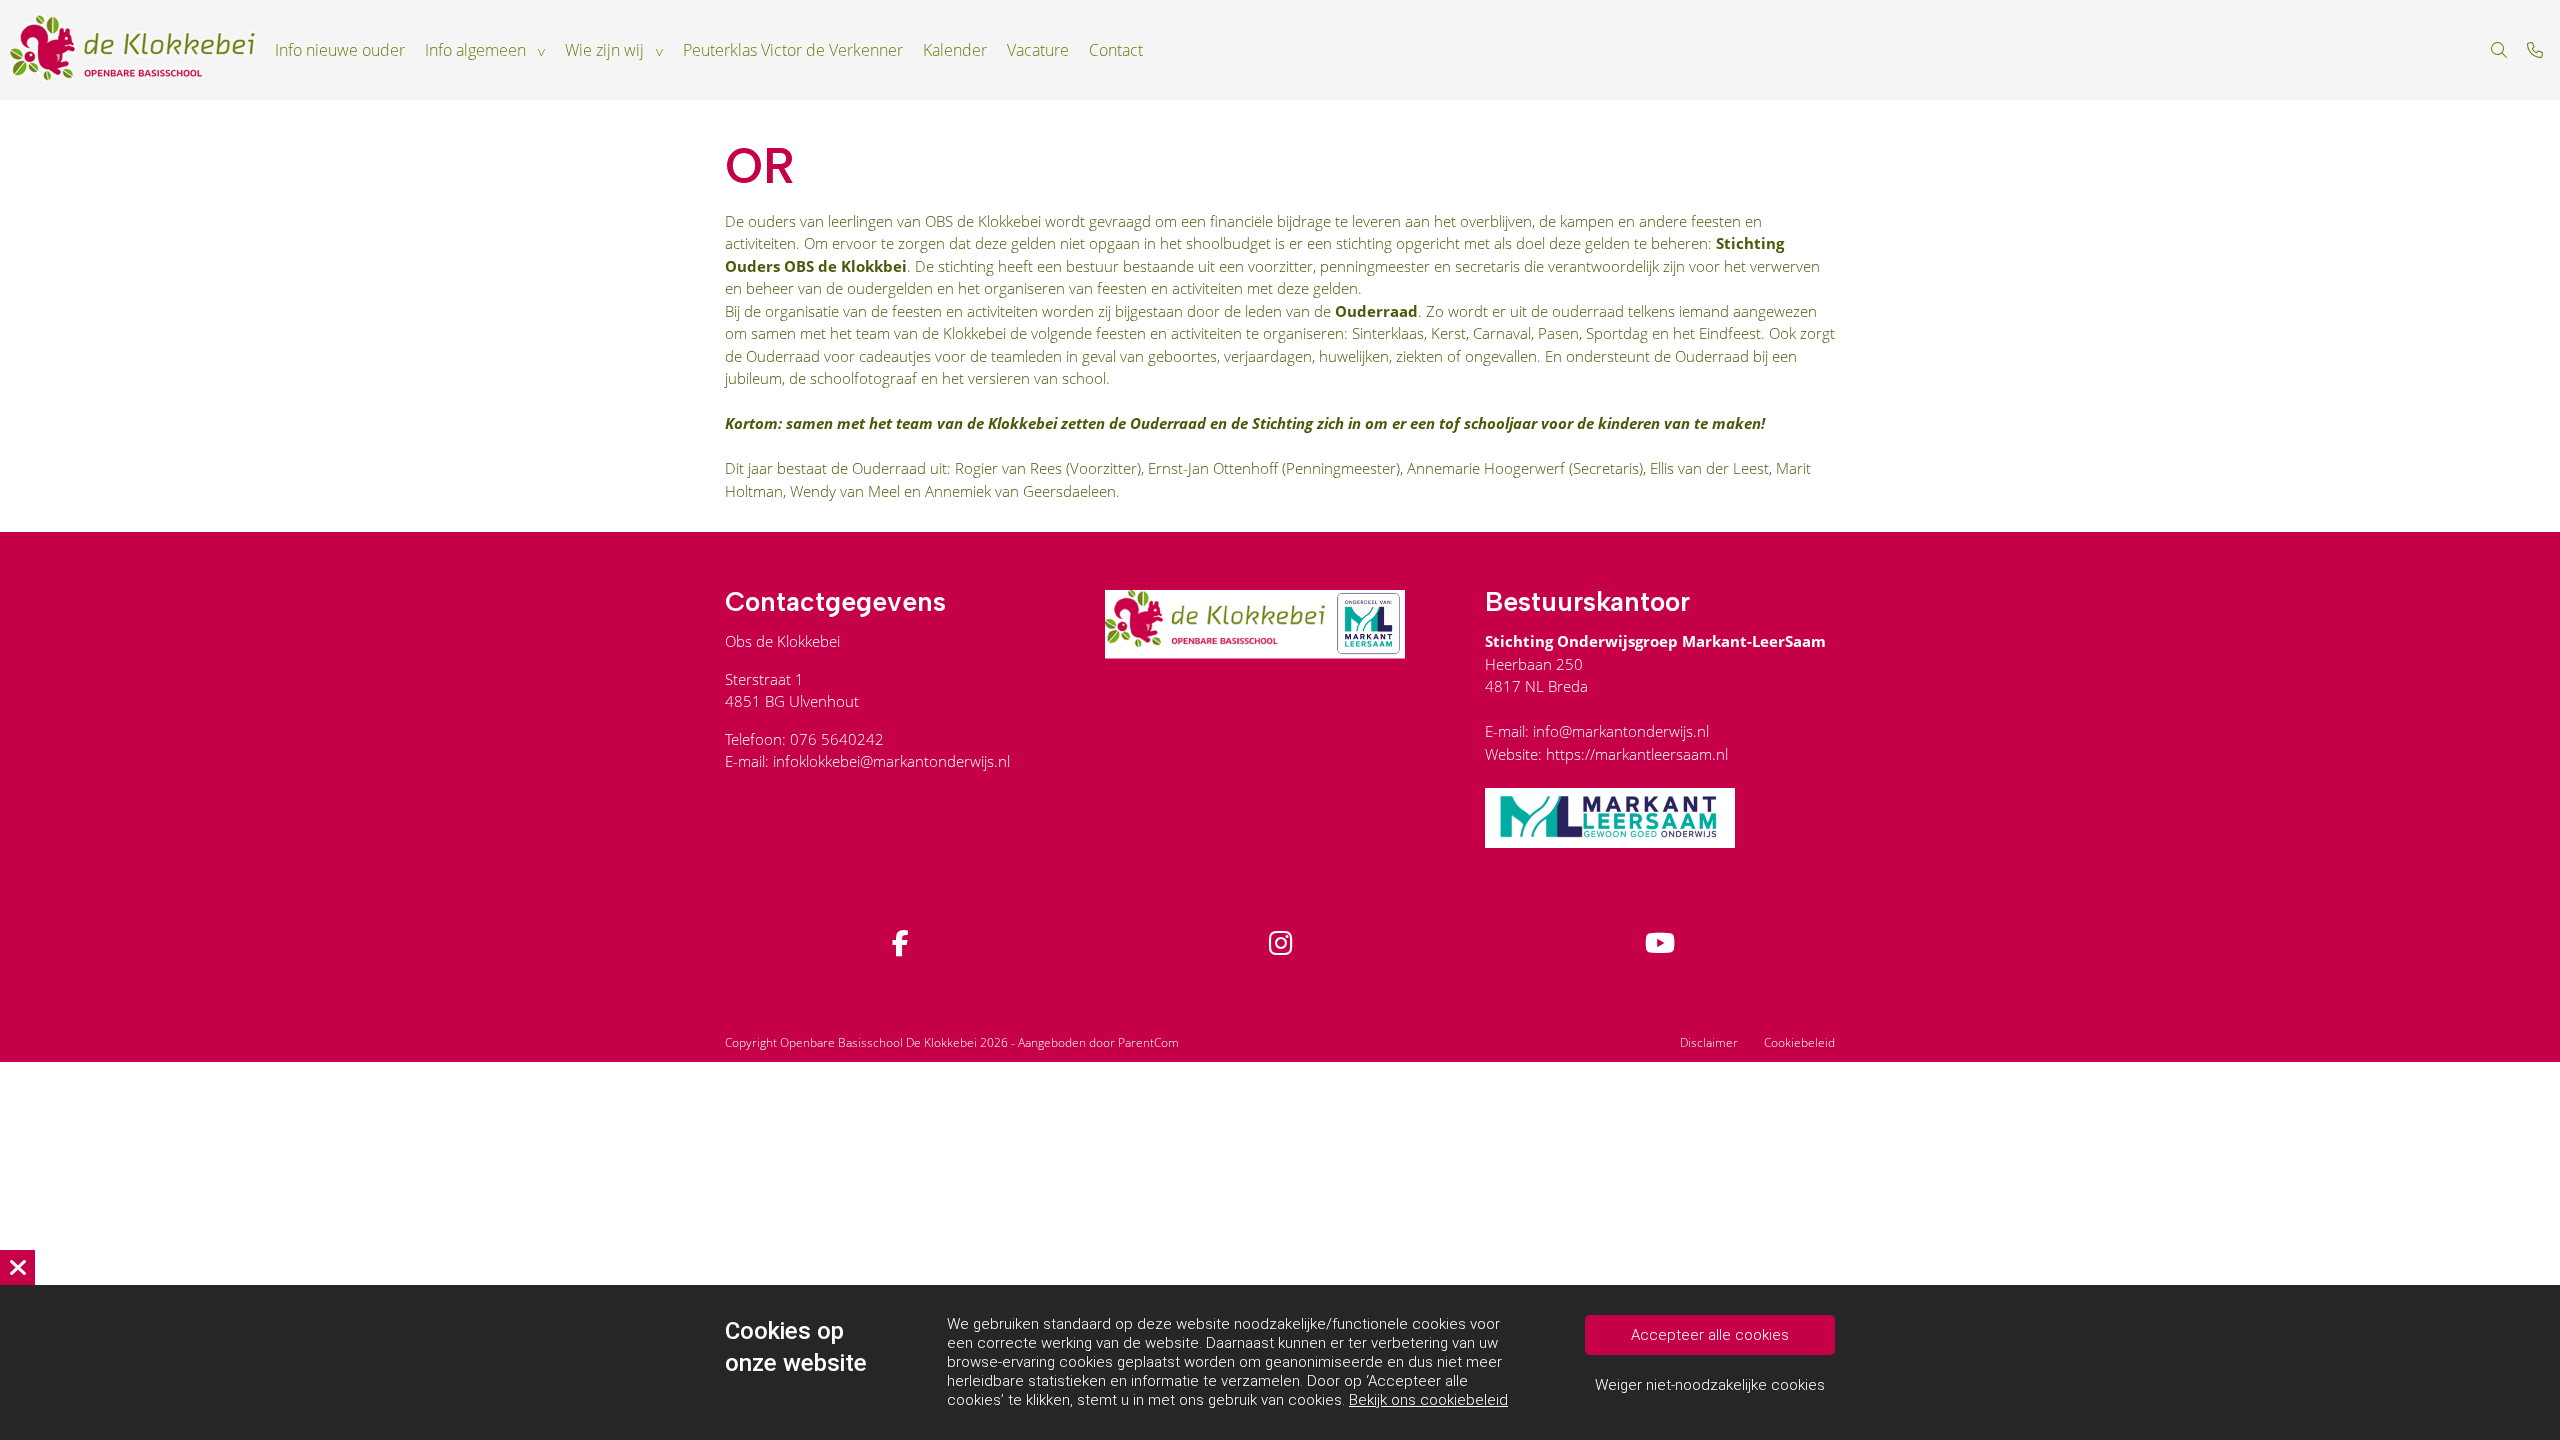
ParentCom (1148, 1042)
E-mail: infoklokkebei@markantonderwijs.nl (867, 761)
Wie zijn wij (604, 50)
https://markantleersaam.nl (1637, 754)
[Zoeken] (2499, 50)
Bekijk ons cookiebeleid (1428, 1400)
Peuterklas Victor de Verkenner (793, 50)
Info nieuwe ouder (340, 50)
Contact (1116, 50)
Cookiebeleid (1799, 1042)
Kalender (955, 50)
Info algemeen (475, 50)
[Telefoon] (2535, 50)
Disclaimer (1709, 1042)
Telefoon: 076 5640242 (804, 739)
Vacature (1038, 50)
